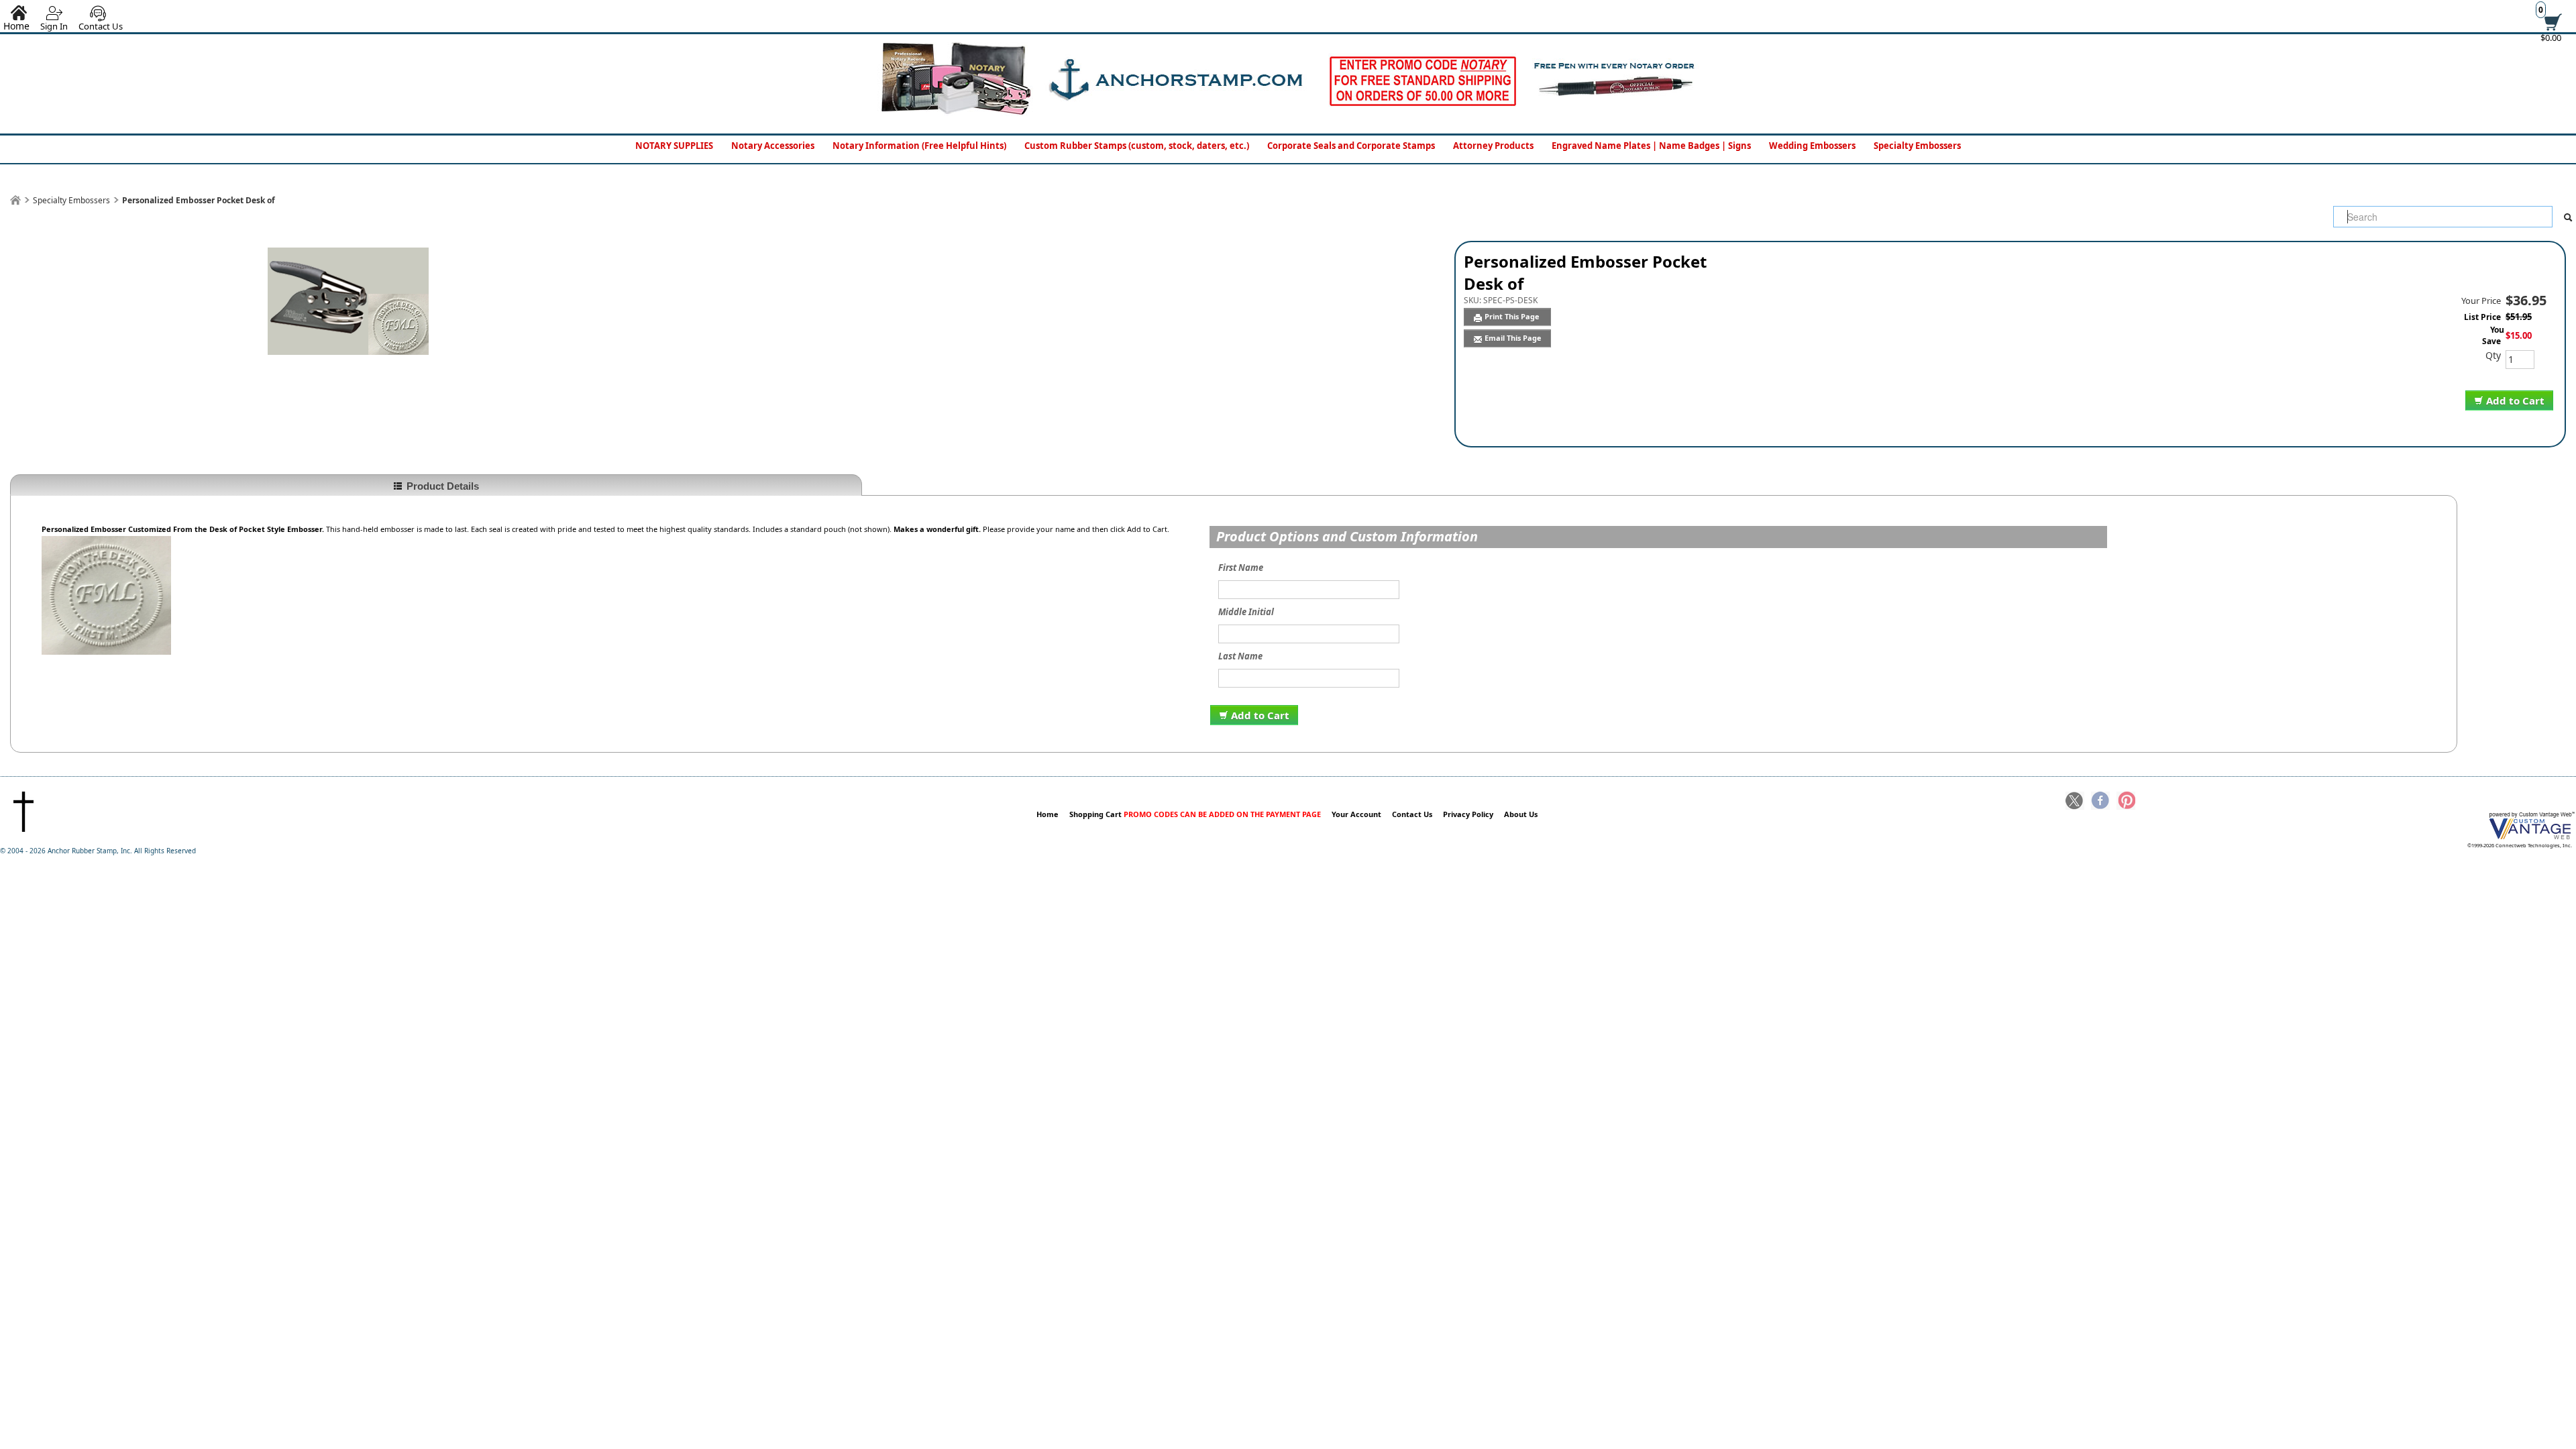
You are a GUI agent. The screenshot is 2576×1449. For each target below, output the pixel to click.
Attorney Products (1493, 146)
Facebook (2100, 802)
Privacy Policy (1468, 814)
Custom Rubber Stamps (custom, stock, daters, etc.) (1137, 146)
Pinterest (2126, 802)
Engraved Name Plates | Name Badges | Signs (1651, 146)
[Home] (15, 200)
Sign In (54, 26)
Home (1048, 814)
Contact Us (101, 26)
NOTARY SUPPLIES (674, 146)
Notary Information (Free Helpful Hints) (919, 146)
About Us (1521, 814)
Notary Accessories (773, 146)
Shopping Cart (1195, 814)
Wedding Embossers (1812, 146)
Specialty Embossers (1917, 146)
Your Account (1356, 814)
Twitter (2075, 802)
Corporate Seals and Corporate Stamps (1351, 146)
